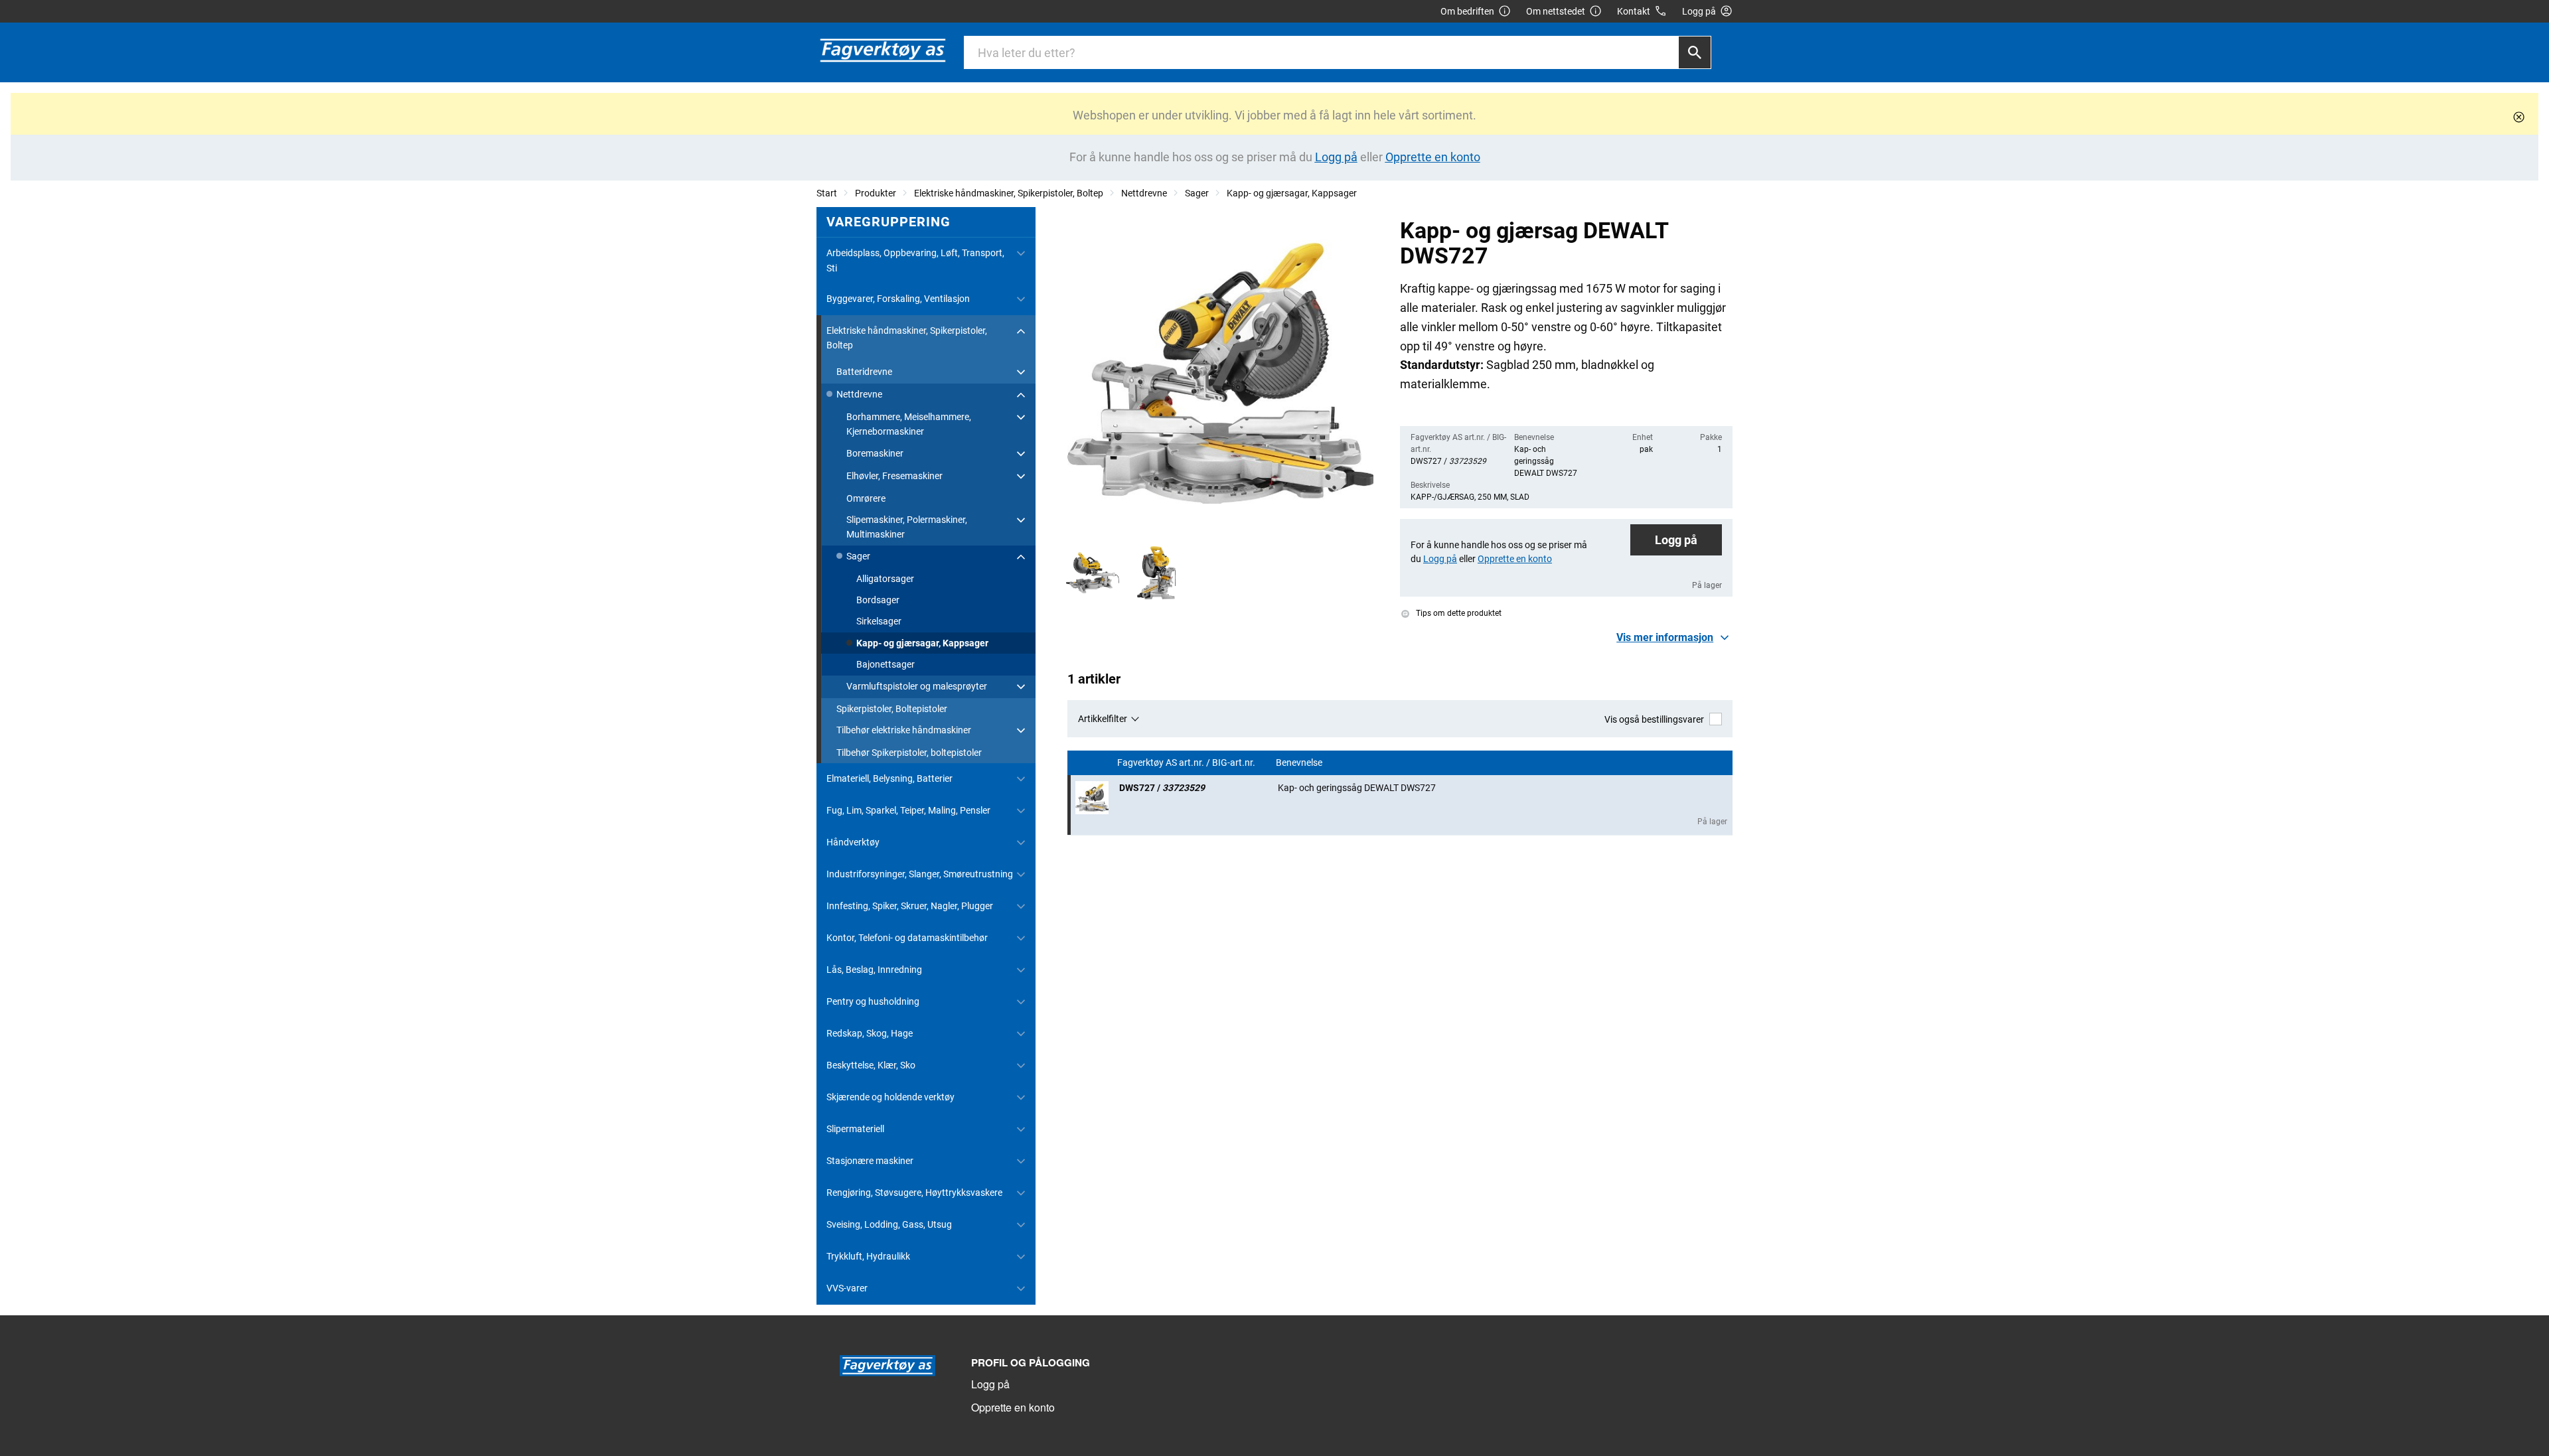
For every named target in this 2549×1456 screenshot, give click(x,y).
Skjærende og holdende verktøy (890, 1097)
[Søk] (1695, 52)
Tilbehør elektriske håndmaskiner (904, 730)
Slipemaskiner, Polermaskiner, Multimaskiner (907, 527)
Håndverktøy (853, 842)
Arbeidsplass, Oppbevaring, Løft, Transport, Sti (915, 260)
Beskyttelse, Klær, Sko (871, 1065)
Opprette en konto (1013, 1407)
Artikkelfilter (1103, 719)
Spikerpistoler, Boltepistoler (892, 709)
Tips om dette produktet (1458, 613)
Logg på (1676, 540)
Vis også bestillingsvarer (1654, 719)
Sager (1197, 193)
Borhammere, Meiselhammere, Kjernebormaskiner (909, 424)
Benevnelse (1300, 763)
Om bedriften (1467, 11)
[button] (1674, 638)
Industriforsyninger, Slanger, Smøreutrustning (920, 874)
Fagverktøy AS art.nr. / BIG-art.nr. (1187, 763)
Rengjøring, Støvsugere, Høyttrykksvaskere (914, 1193)
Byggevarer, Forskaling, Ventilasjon (898, 299)
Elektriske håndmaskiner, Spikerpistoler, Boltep (1009, 193)
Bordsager (878, 600)
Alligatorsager (885, 579)
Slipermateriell (855, 1129)
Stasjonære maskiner (870, 1161)
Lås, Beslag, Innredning (874, 970)
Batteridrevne (864, 372)
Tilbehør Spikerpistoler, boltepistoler (909, 753)
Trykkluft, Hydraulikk (868, 1256)
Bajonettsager (886, 664)
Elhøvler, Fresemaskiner (894, 476)
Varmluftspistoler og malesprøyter (917, 686)
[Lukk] (2519, 117)
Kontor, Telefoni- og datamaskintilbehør (907, 938)
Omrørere (866, 498)
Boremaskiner (875, 453)
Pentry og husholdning (873, 1001)
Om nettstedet (1556, 11)
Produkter (876, 193)
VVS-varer (847, 1288)
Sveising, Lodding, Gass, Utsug (889, 1224)
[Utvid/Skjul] (1021, 254)
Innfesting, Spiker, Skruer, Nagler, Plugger (910, 906)
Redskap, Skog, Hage (870, 1033)
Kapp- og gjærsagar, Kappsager (1292, 193)
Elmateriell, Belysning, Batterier (889, 778)
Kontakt (1634, 11)
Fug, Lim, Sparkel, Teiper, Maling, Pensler (908, 810)
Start (827, 193)
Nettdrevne (1144, 193)
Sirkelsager (879, 621)
